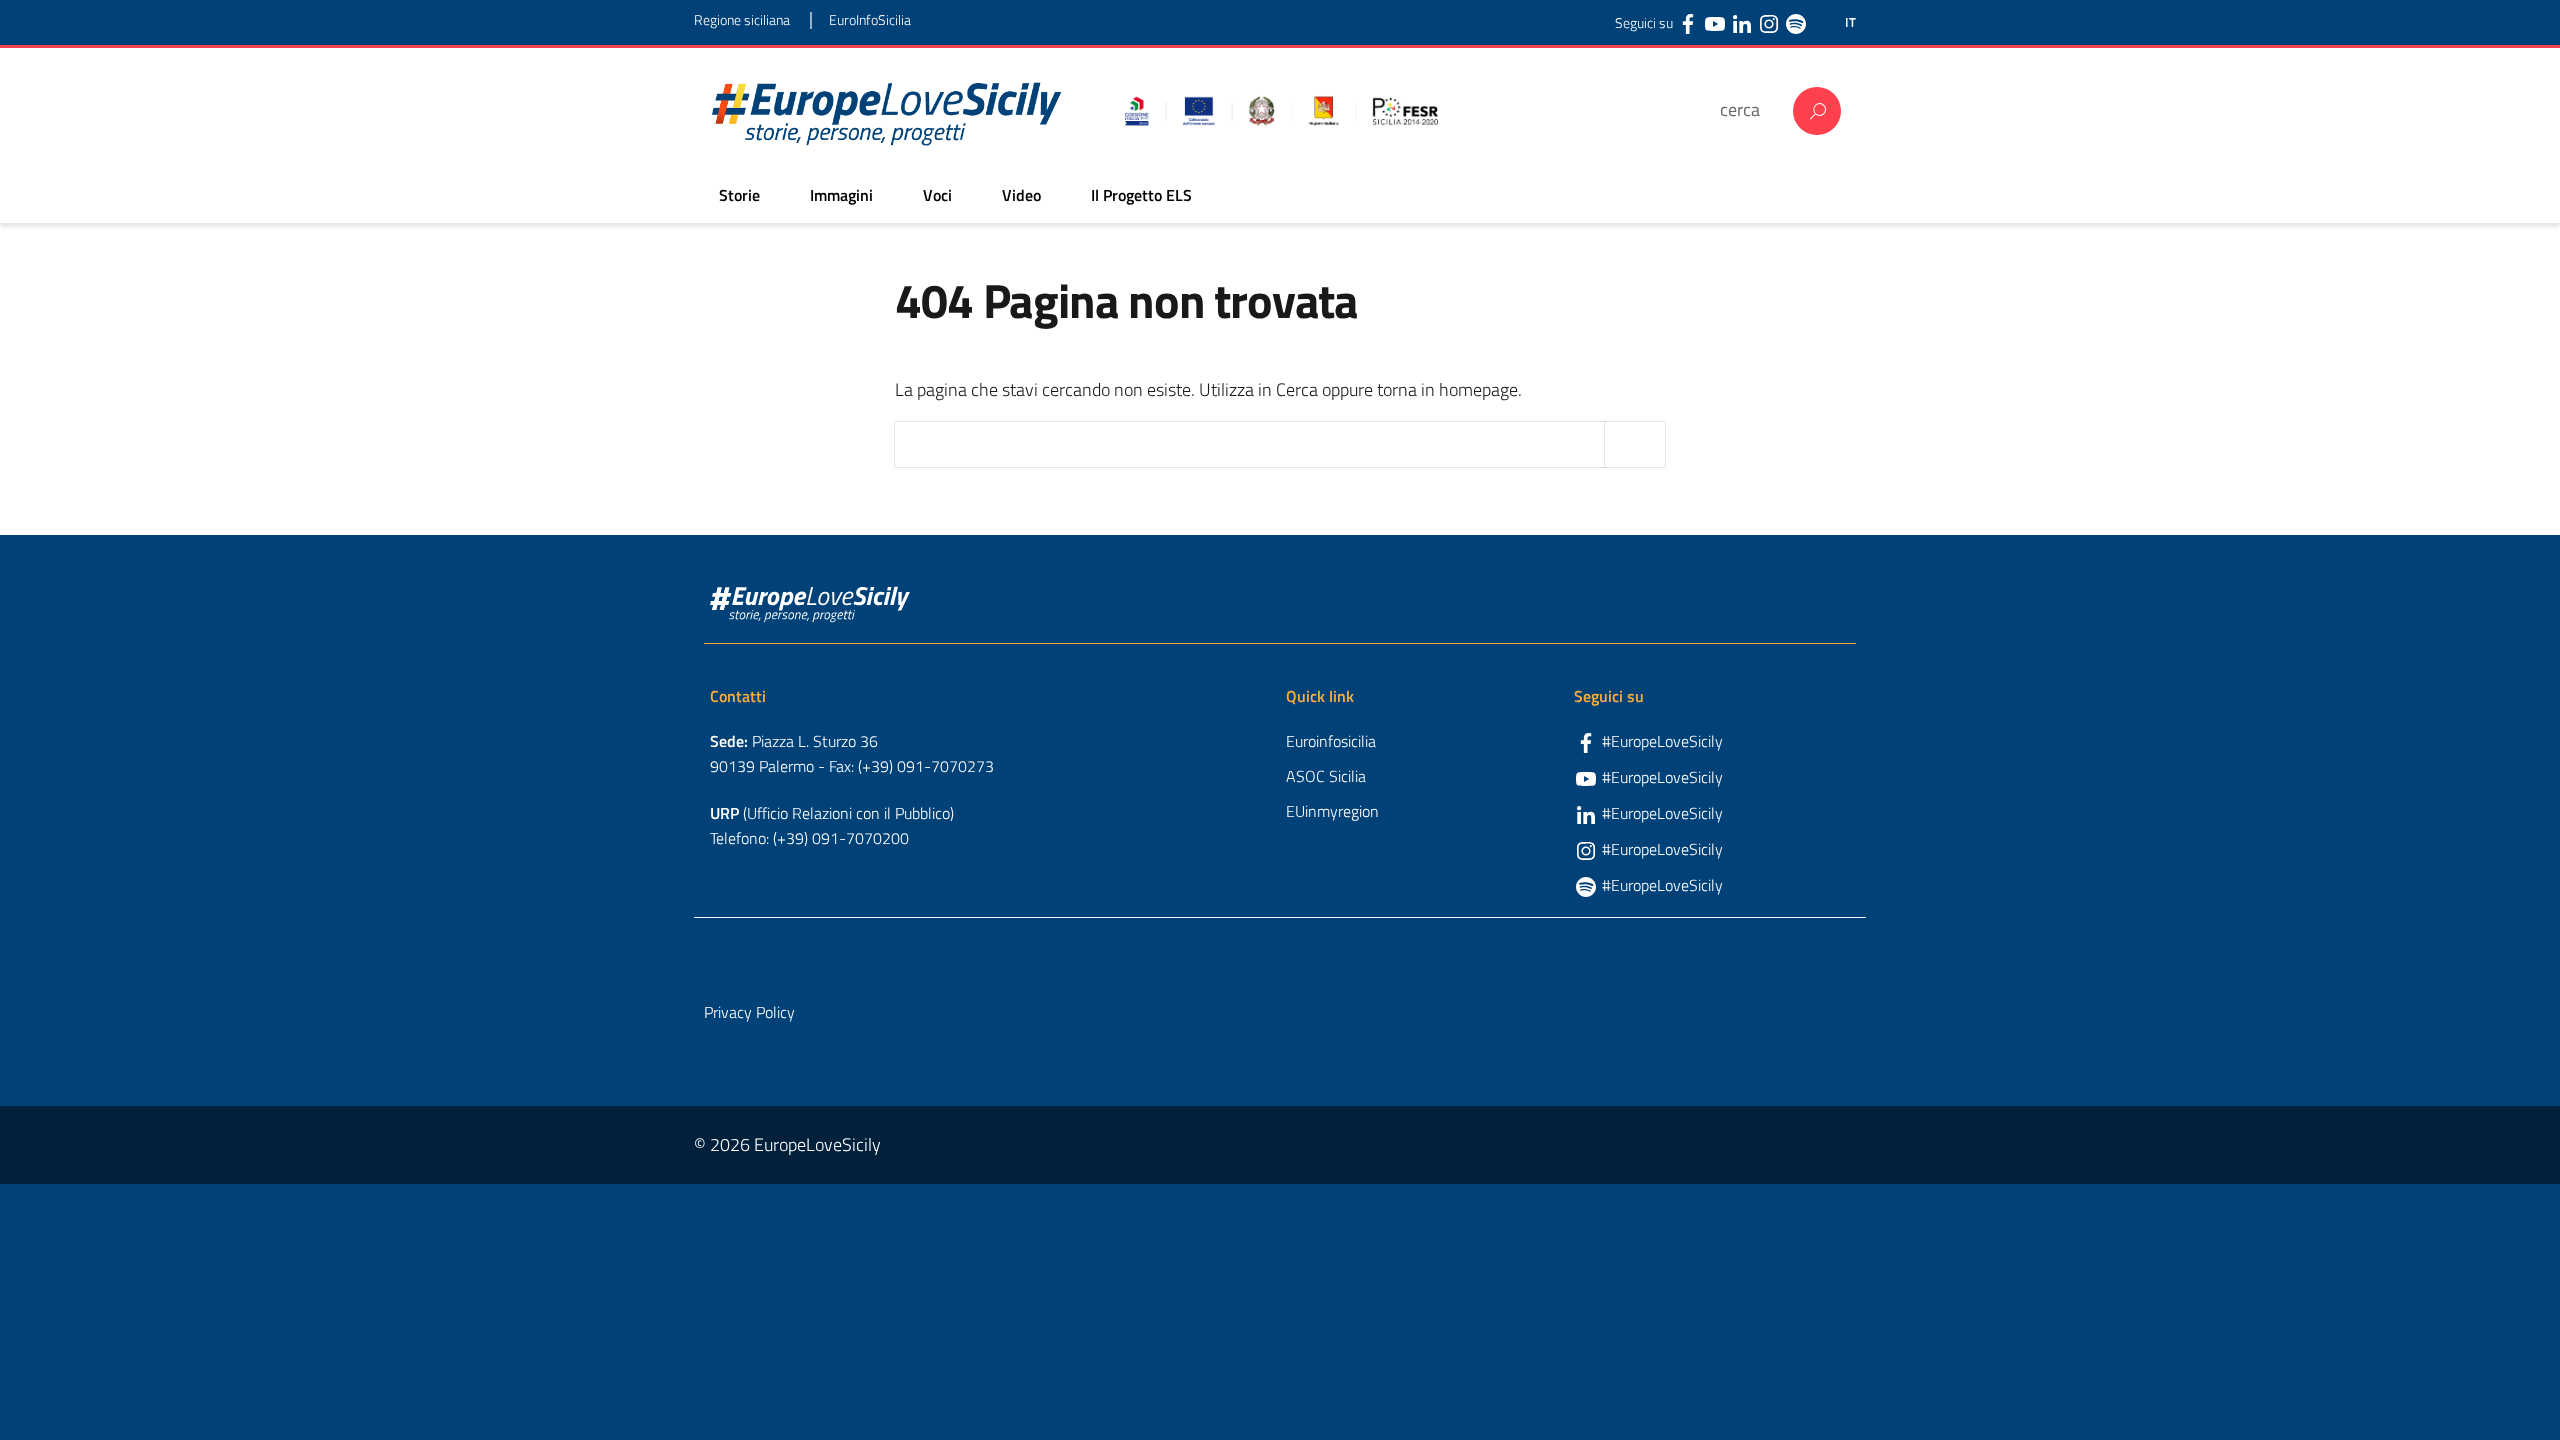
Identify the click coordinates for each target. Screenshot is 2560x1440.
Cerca (1817, 111)
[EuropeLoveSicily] (887, 111)
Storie (739, 195)
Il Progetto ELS (1141, 195)
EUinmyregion (1332, 811)
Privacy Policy (749, 1012)
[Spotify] (1796, 23)
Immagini (841, 195)
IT (1850, 22)
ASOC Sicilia (1326, 776)
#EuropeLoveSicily (1662, 741)
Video (1021, 195)
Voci (937, 195)
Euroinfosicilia (1331, 741)
